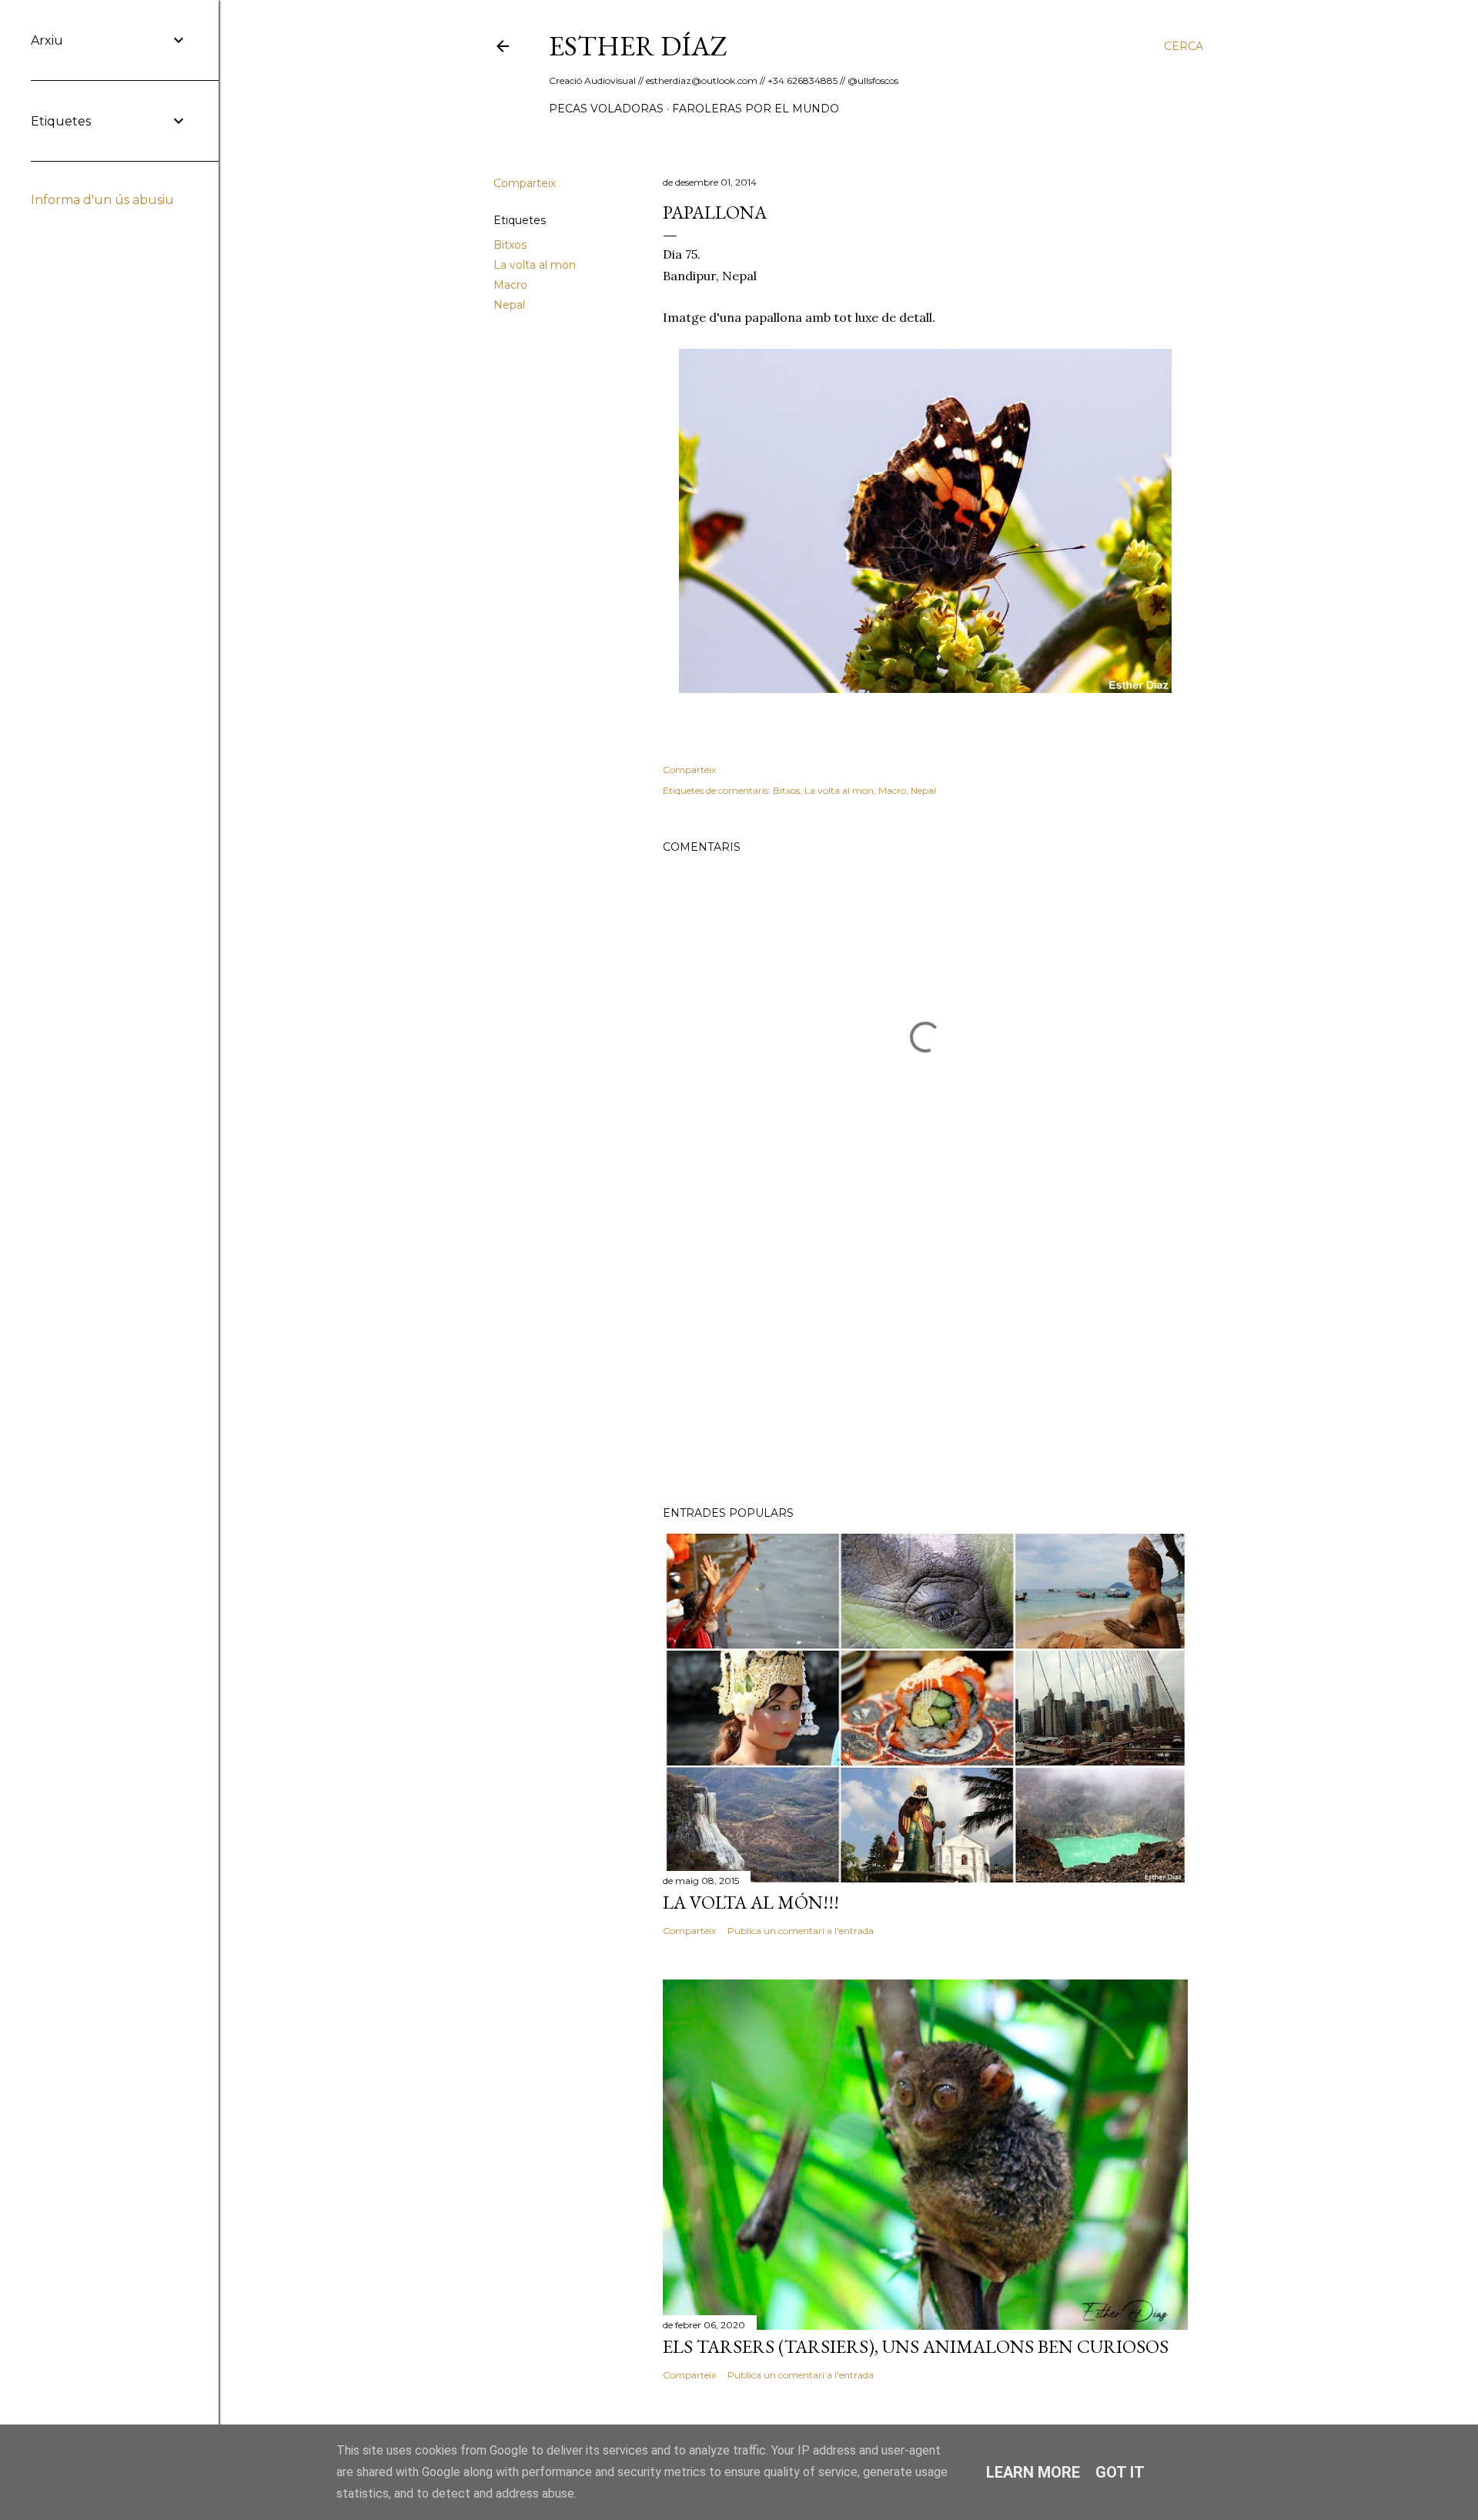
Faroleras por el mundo (756, 109)
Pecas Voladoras (606, 109)
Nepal (509, 305)
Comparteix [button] (525, 183)
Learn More (1033, 2472)
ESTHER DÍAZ (638, 46)
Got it (1120, 2472)
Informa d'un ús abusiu (102, 200)
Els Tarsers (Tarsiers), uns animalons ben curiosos (916, 2346)
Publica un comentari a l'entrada (801, 1931)
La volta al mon (535, 265)
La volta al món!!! (751, 1902)
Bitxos (510, 245)
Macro (510, 285)
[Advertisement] (925, 1360)
